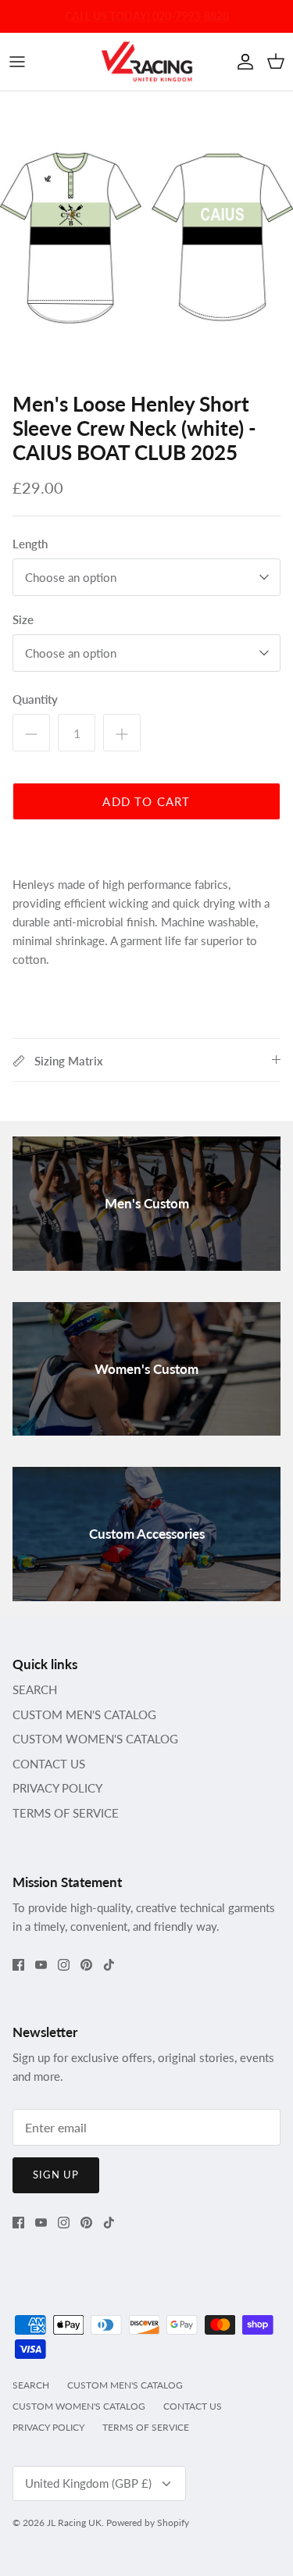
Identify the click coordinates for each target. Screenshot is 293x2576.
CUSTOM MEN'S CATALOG (84, 1714)
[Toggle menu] (17, 62)
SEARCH (35, 1689)
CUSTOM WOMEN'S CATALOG (95, 1739)
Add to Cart (146, 801)
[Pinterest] (86, 1965)
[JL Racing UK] (147, 62)
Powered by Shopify (148, 2522)
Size (23, 619)
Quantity (35, 699)
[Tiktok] (109, 1965)
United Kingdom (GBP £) (88, 2483)
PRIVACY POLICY (57, 1788)
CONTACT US (49, 1764)
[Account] (241, 62)
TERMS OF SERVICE (66, 1813)
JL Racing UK (74, 2522)
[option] (146, 238)
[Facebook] (18, 1965)
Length (30, 544)
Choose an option (71, 577)
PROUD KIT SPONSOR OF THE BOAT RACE (146, 19)
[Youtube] (41, 1965)
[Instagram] (64, 1965)
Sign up (56, 2175)
